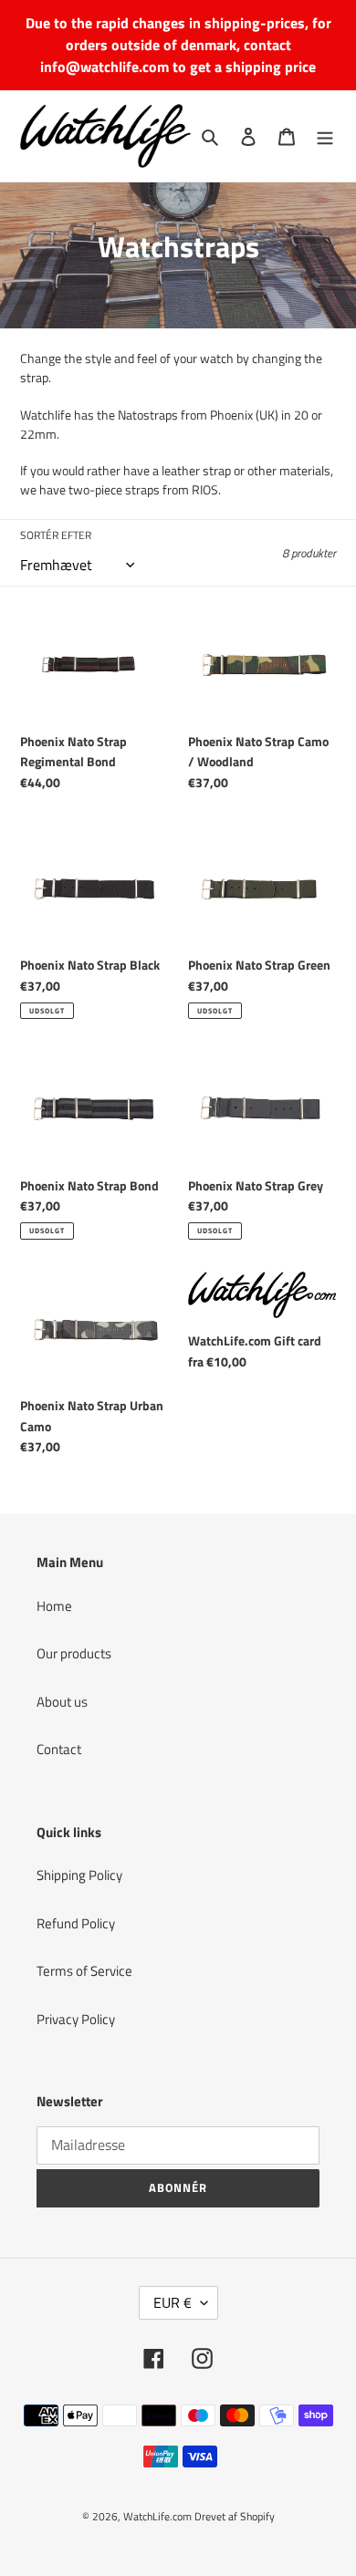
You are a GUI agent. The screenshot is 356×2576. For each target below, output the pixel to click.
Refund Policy (76, 1923)
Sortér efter (56, 535)
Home (54, 1606)
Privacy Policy (76, 2019)
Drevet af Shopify (235, 2516)
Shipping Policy (79, 1875)
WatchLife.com (157, 2516)
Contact (59, 1749)
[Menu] (325, 136)
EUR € (173, 2302)
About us (62, 1702)
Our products (74, 1653)
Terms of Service (84, 1971)
